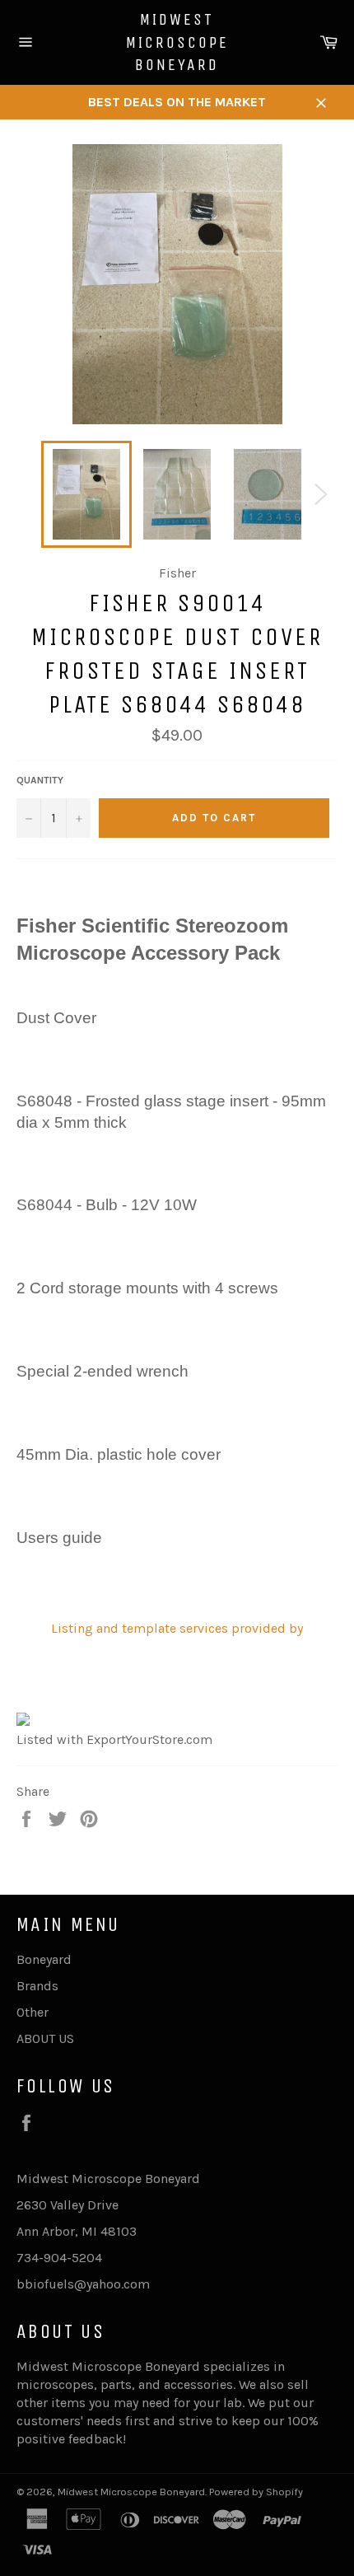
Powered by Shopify (256, 2492)
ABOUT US (45, 2038)
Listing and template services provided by (177, 1628)
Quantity (40, 780)
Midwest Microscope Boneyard (177, 42)
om (140, 2284)
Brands (37, 1986)
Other (33, 2012)
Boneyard (44, 1959)
